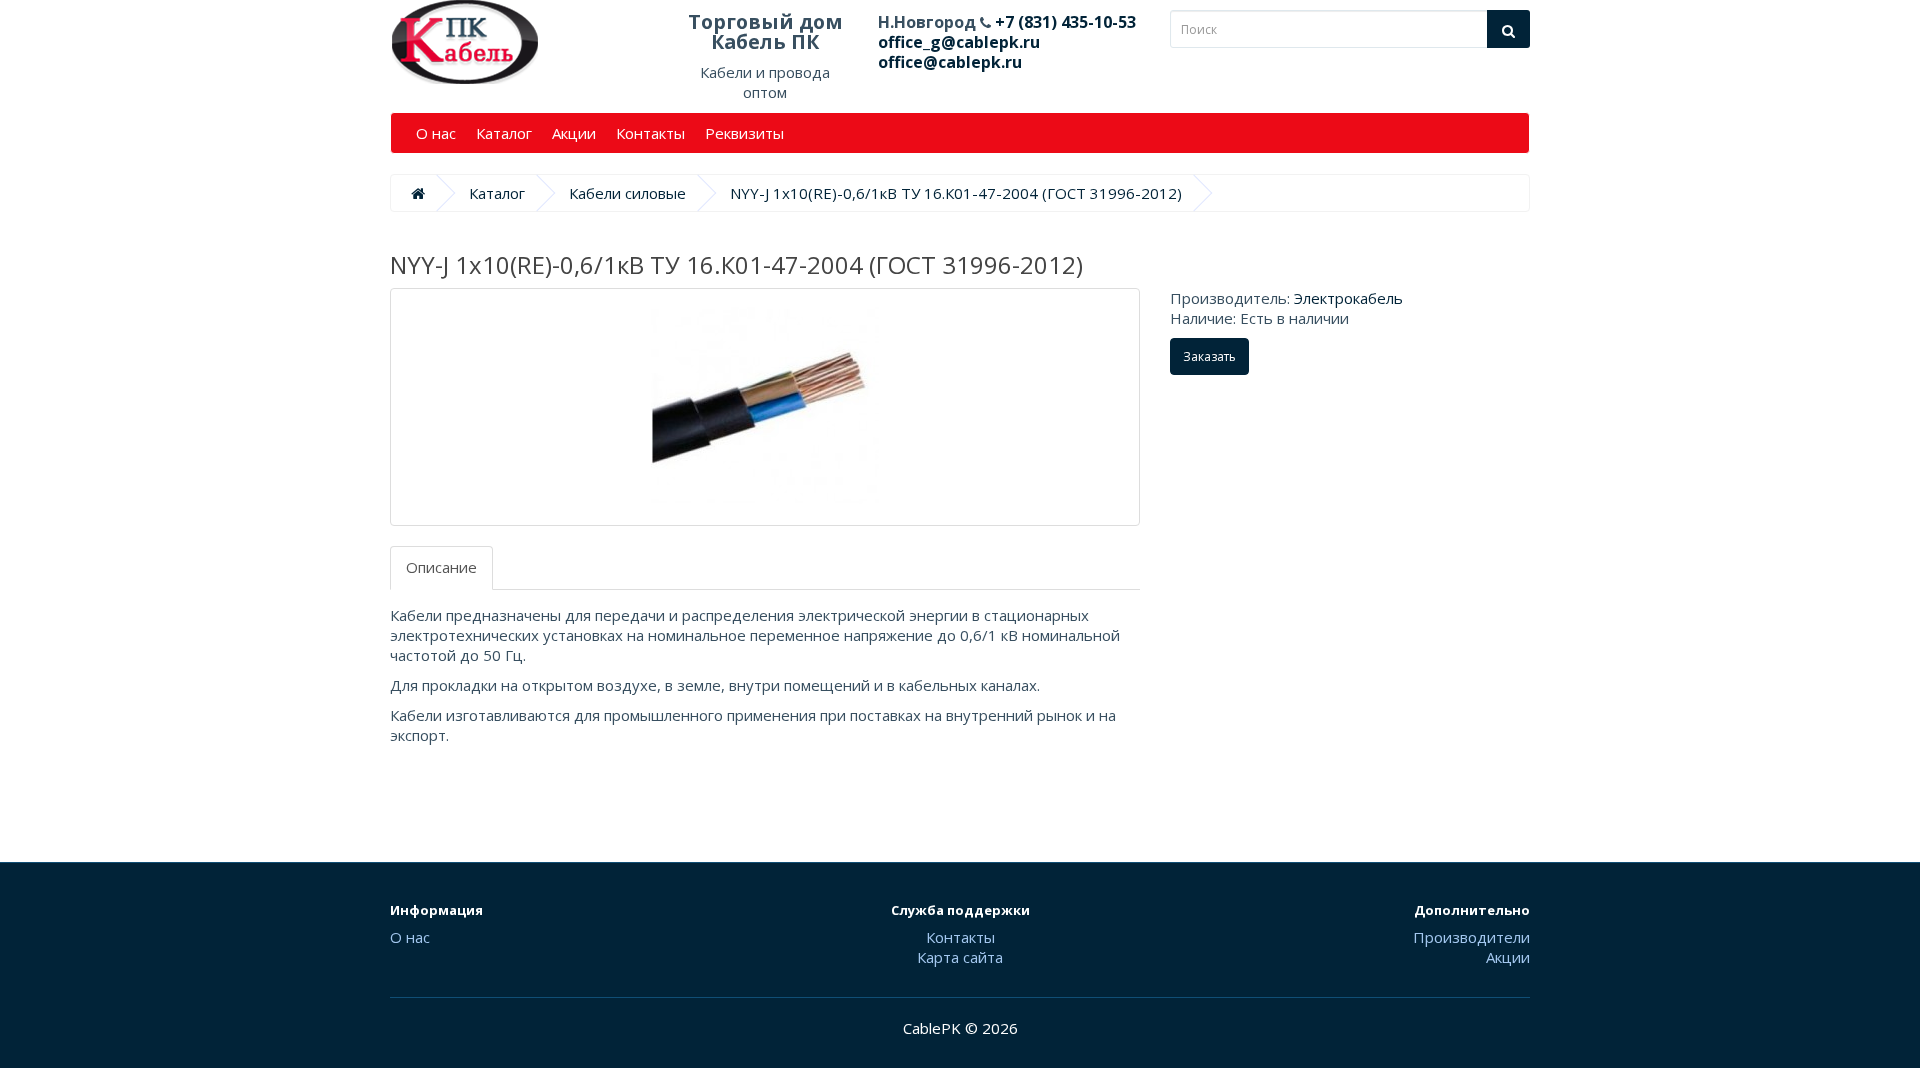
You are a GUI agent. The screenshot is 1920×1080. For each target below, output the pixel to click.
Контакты (650, 133)
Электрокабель (1348, 298)
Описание (441, 567)
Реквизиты (744, 133)
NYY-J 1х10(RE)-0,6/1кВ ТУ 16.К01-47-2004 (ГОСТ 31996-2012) (956, 193)
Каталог (504, 133)
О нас (436, 133)
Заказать (1209, 356)
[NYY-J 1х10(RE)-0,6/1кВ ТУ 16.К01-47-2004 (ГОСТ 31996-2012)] (765, 407)
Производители (1471, 937)
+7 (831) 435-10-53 (1063, 22)
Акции (574, 133)
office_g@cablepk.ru (959, 42)
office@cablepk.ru (950, 62)
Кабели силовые (627, 193)
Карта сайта (960, 957)
